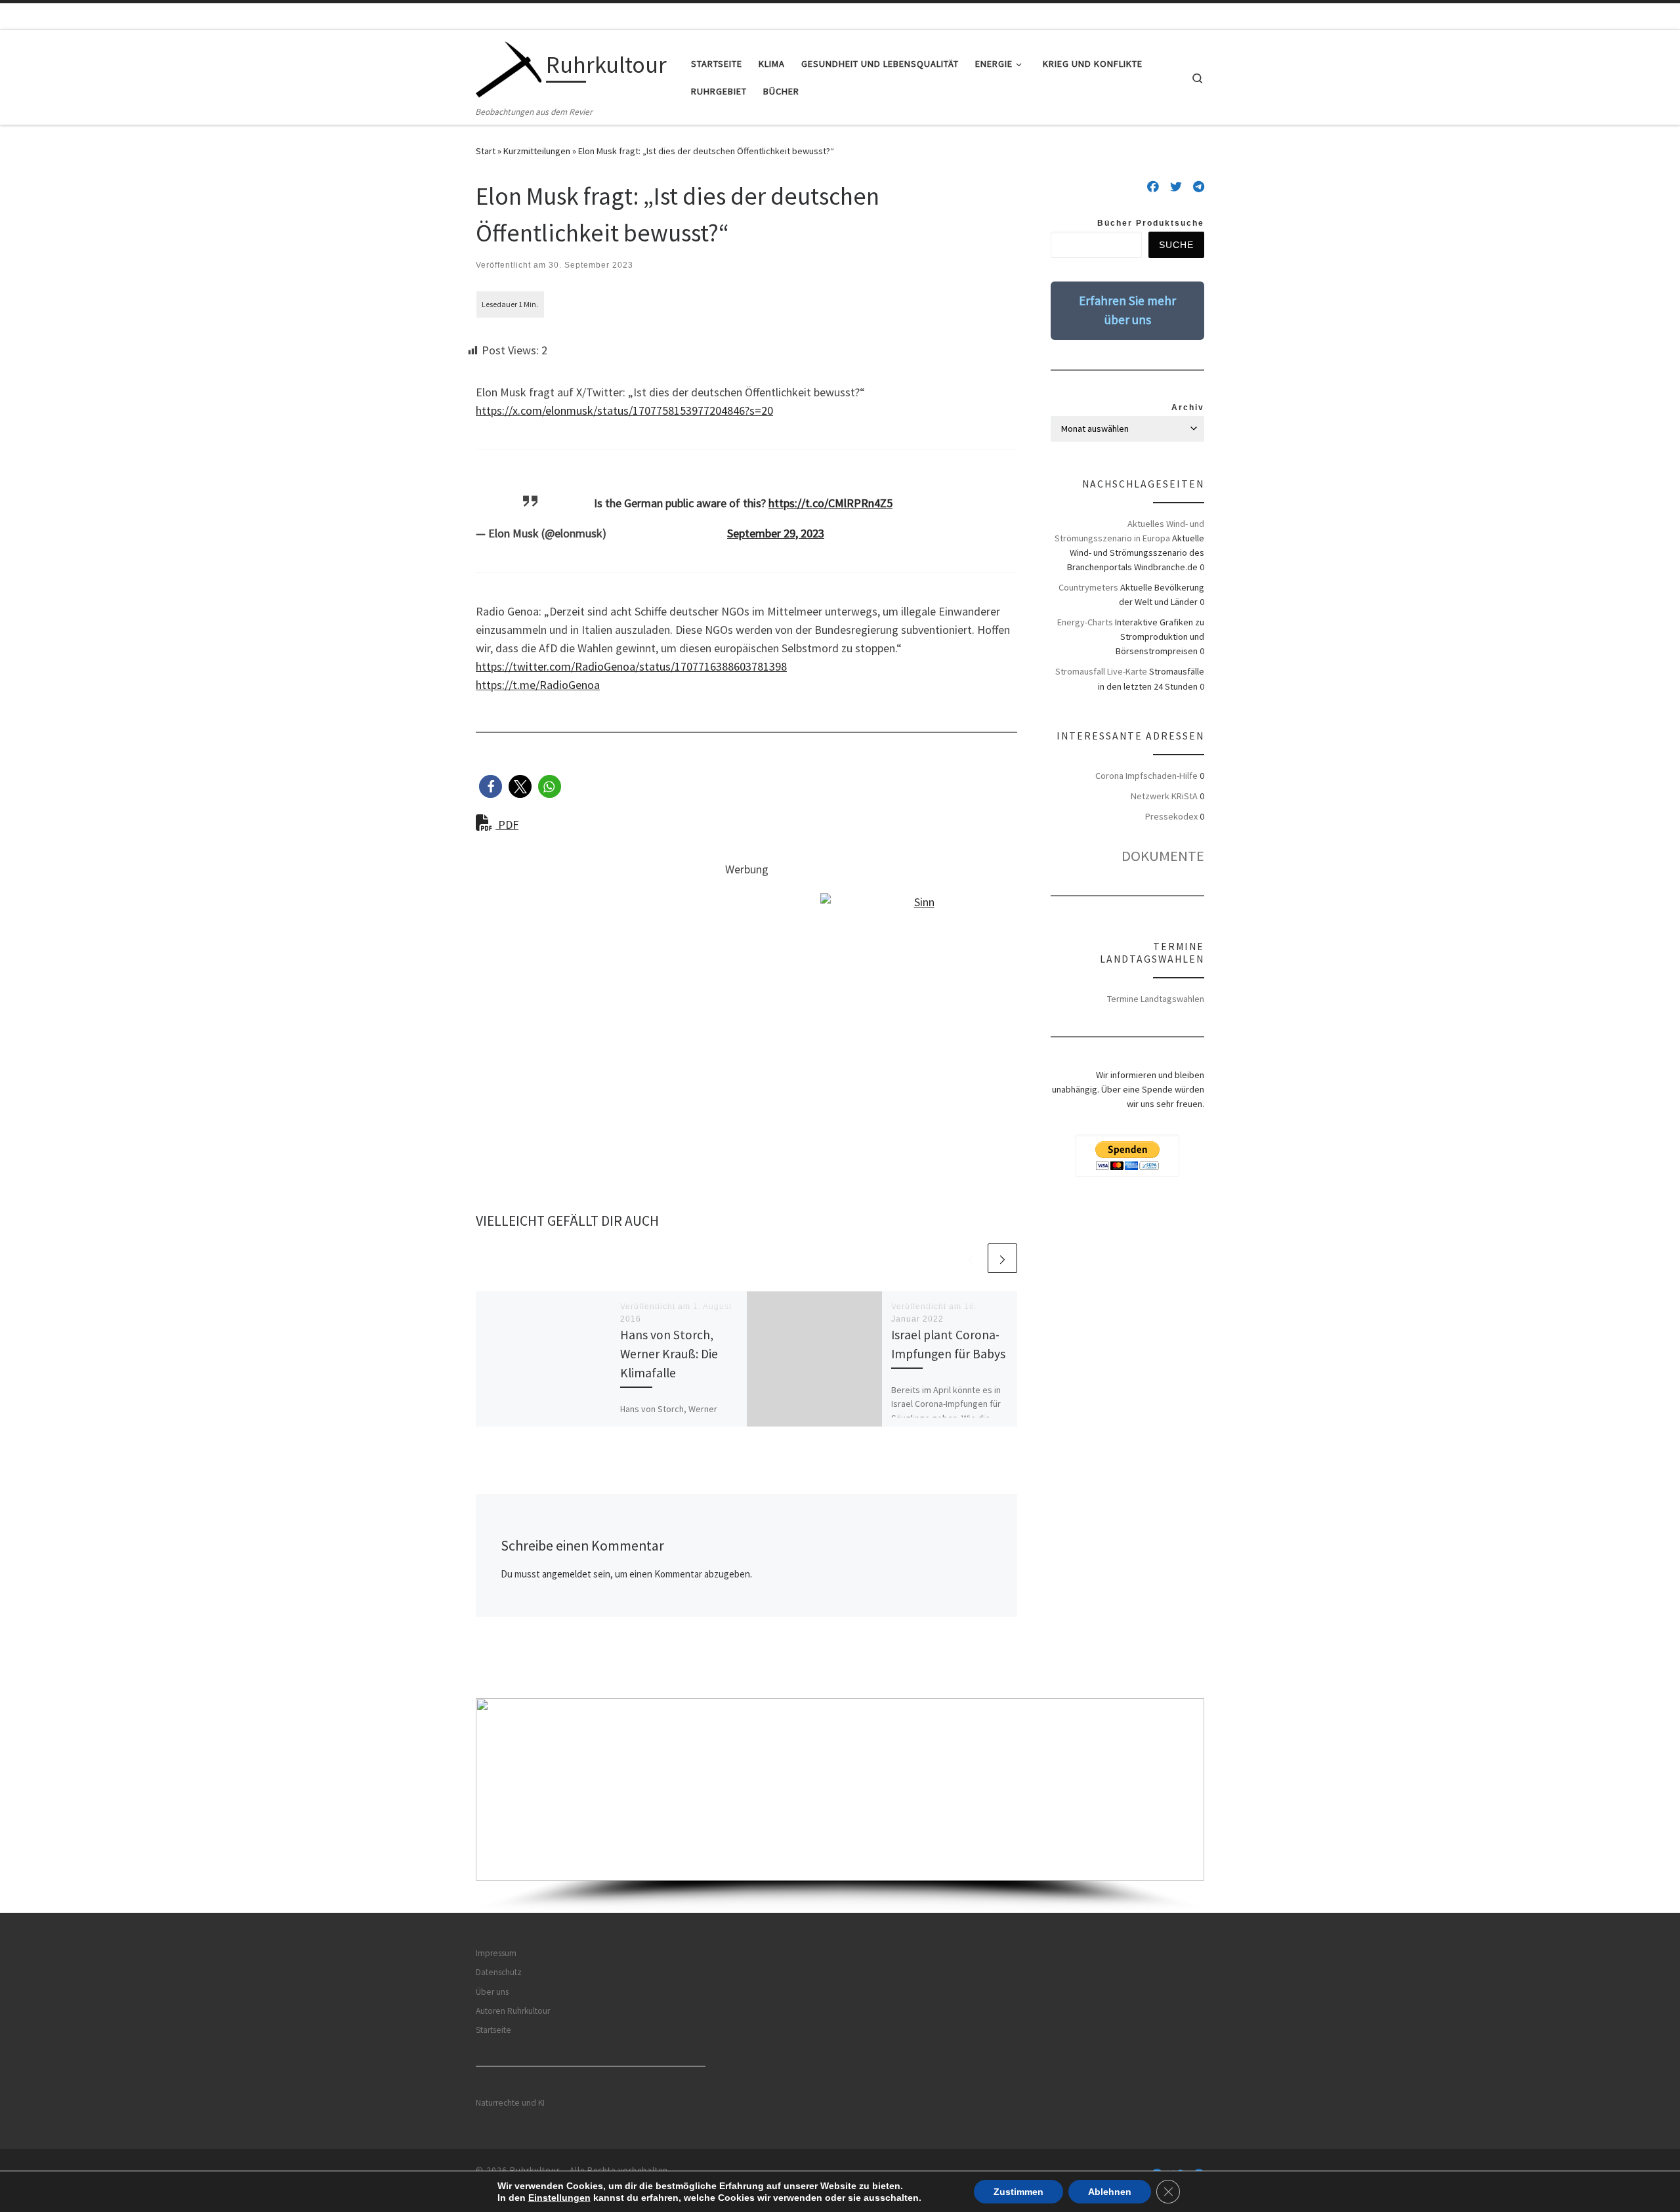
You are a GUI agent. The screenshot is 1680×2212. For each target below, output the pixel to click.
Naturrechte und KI (510, 2103)
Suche (1176, 245)
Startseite (493, 2030)
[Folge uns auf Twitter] (1176, 187)
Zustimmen (1018, 2192)
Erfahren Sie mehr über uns (1127, 310)
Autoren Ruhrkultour (513, 2011)
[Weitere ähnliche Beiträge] (1002, 1258)
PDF (507, 824)
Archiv (1188, 407)
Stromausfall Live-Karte (1101, 671)
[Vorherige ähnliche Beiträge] (971, 1258)
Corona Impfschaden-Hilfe (1146, 776)
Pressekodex (1171, 816)
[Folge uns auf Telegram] (1199, 187)
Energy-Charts (1085, 622)
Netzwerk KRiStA (1164, 796)
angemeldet (567, 1574)
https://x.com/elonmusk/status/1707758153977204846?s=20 (624, 410)
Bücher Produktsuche (1151, 223)
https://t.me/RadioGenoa (538, 685)
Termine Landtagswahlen (1156, 999)
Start (486, 151)
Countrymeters (1088, 587)
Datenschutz (499, 1972)
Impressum (496, 1953)
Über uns (492, 1992)
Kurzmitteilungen (537, 151)
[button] (491, 786)
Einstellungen (559, 2198)
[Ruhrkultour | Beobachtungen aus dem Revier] (509, 67)
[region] (840, 1805)
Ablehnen (1110, 2192)
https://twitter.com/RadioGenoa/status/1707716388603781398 (631, 666)
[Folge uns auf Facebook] (1153, 187)
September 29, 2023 (776, 533)
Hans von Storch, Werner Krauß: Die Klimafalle (669, 1354)
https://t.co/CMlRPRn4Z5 (830, 503)
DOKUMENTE (1163, 856)
